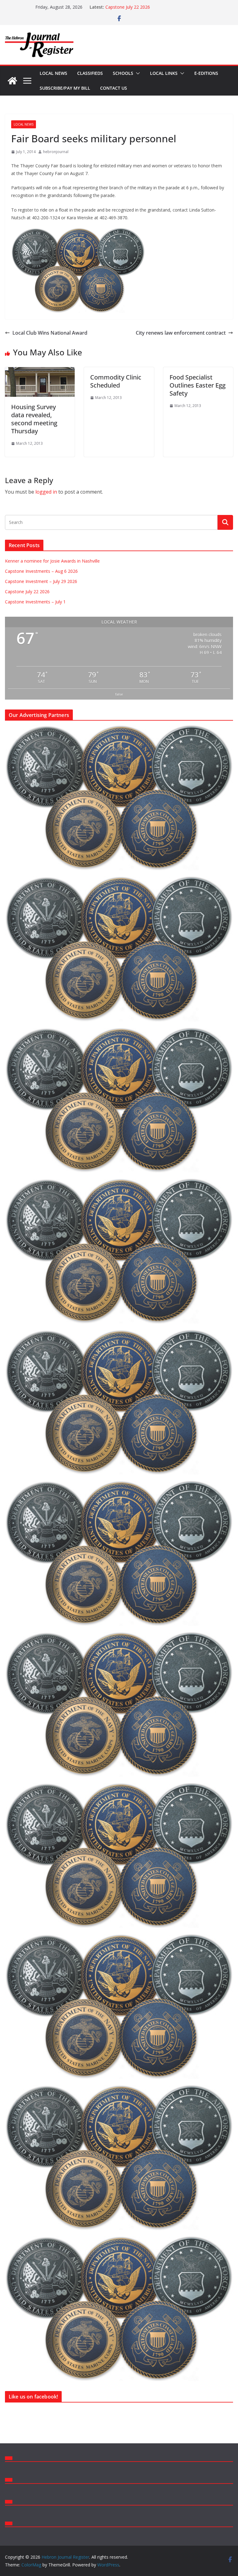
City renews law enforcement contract (181, 333)
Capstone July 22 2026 (27, 591)
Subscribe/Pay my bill (65, 88)
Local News (53, 73)
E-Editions (206, 73)
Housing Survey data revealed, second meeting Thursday (34, 419)
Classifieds (90, 73)
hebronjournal (56, 152)
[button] (137, 73)
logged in (46, 492)
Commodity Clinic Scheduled (116, 381)
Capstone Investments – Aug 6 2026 (41, 571)
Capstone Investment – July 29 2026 (141, 7)
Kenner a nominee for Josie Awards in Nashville (52, 561)
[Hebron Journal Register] (12, 81)
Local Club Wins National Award (50, 333)
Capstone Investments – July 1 (35, 602)
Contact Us (114, 88)
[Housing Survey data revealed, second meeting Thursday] (40, 371)
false (119, 694)
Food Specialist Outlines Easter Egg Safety (198, 385)
